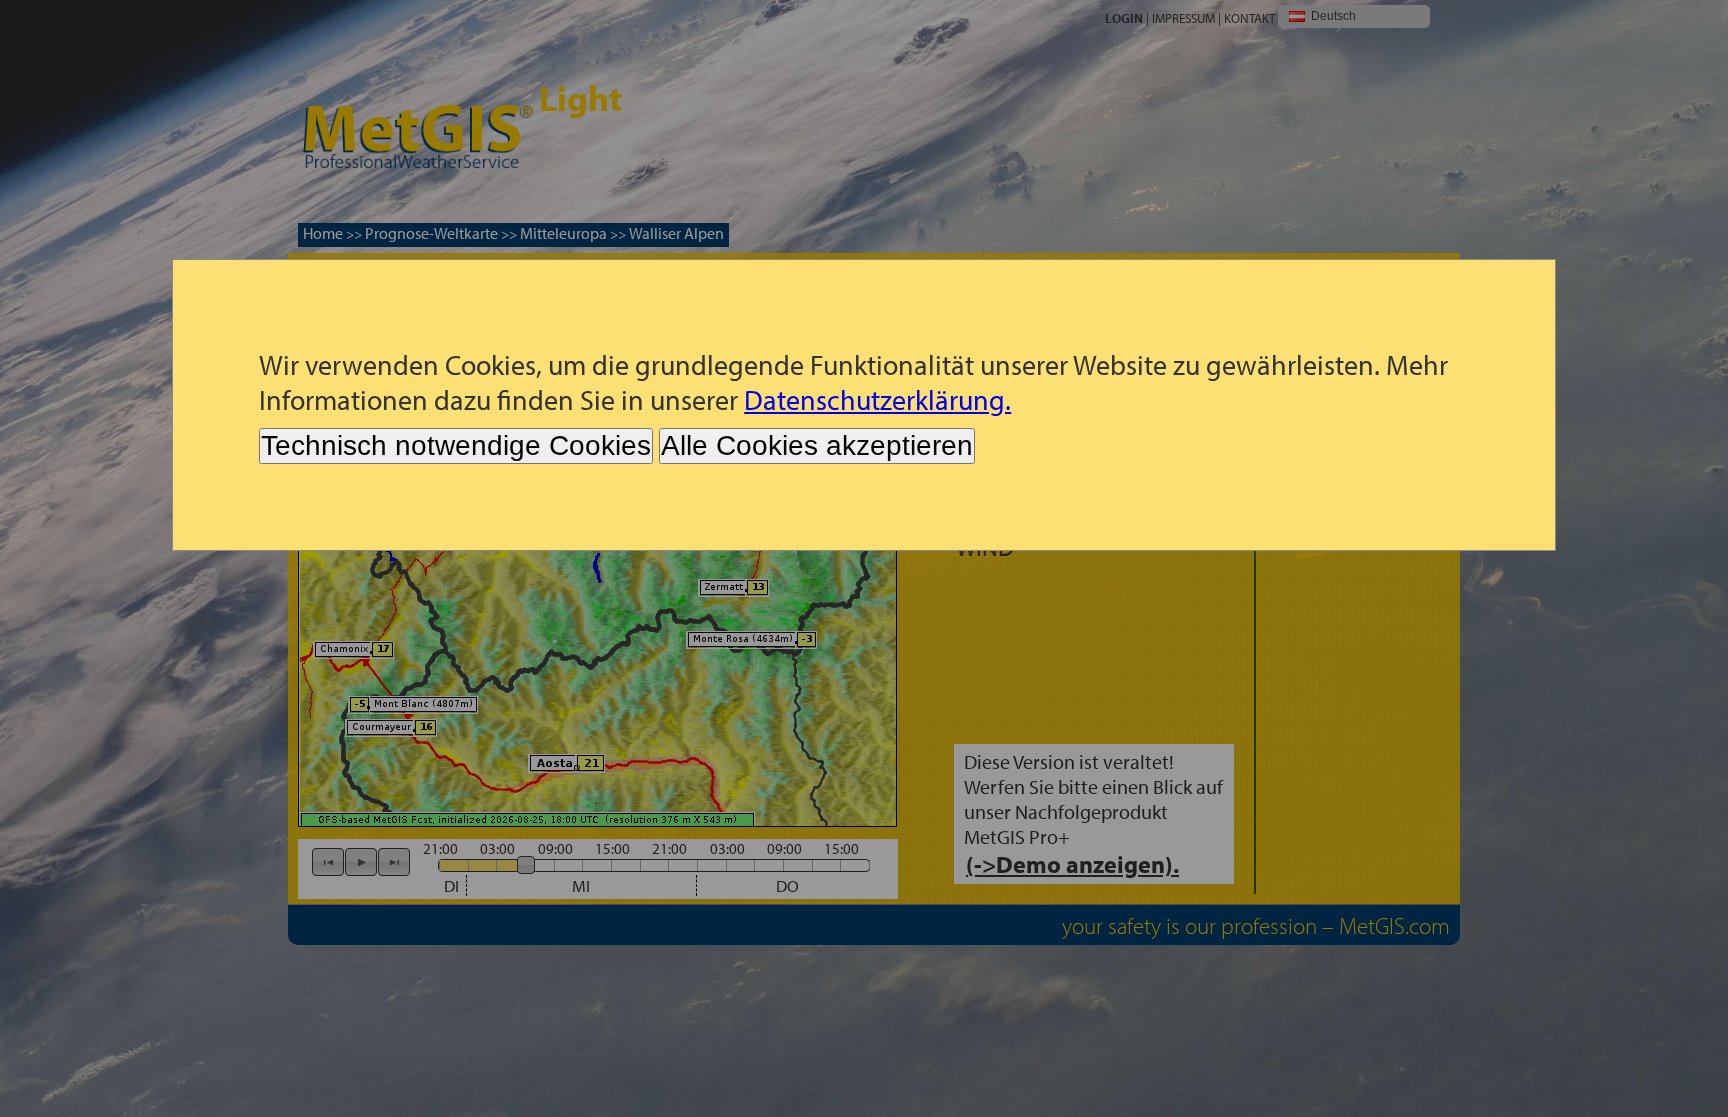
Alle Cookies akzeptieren (817, 445)
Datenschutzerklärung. (877, 399)
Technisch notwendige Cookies (456, 445)
